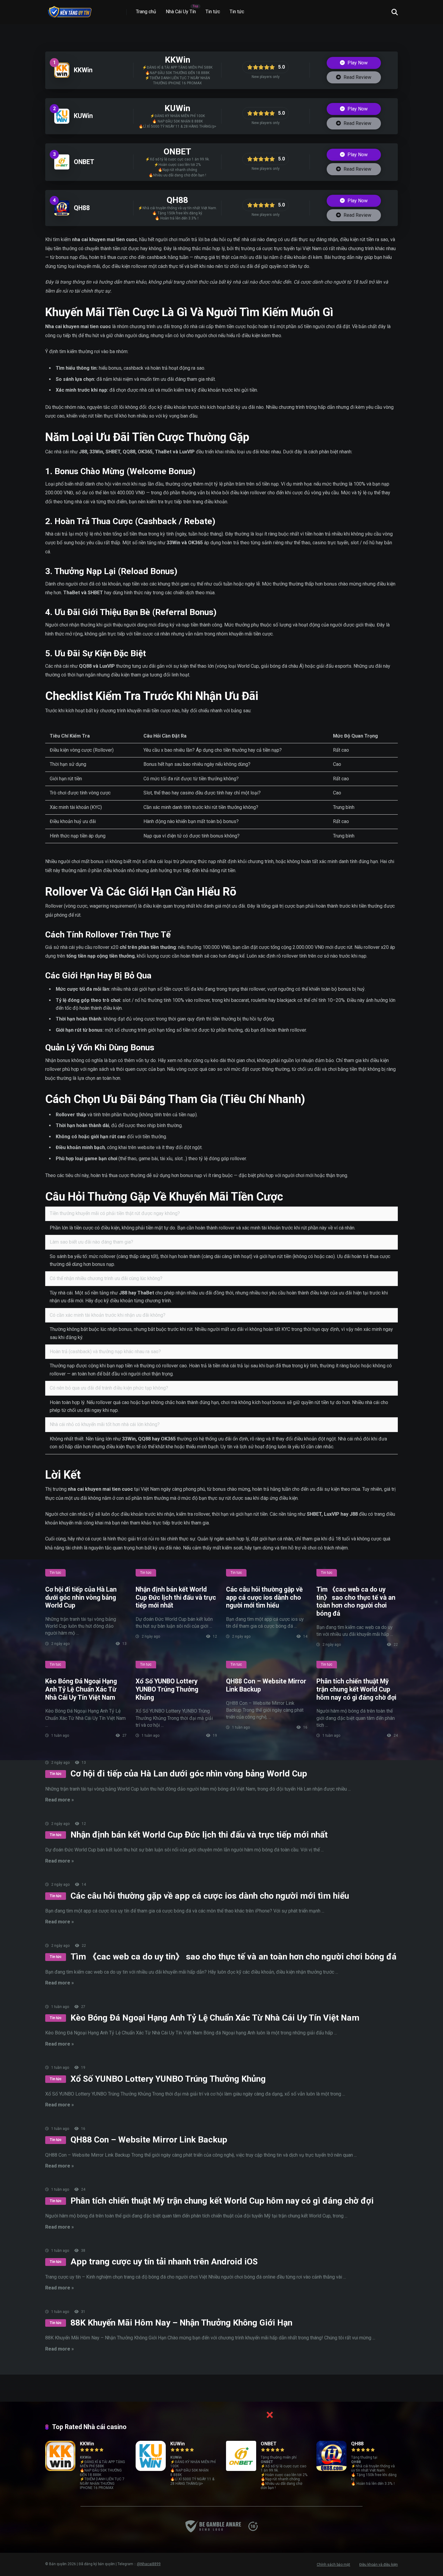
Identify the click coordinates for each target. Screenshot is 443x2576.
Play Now (357, 63)
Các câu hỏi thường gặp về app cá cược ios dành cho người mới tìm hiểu (264, 1597)
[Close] (270, 2415)
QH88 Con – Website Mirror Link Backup (149, 2140)
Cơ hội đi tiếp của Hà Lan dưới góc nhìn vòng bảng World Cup (81, 1597)
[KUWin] (62, 122)
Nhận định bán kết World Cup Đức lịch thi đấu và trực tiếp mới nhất (176, 1597)
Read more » (60, 1800)
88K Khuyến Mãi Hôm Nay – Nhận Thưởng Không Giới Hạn (181, 2323)
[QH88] (62, 214)
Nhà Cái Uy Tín (181, 12)
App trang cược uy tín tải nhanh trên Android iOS (164, 2262)
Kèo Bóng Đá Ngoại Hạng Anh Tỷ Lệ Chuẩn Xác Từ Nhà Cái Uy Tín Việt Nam (81, 1689)
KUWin (83, 116)
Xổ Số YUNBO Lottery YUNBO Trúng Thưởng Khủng (167, 1689)
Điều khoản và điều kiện (379, 2565)
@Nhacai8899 (149, 2564)
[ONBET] (62, 168)
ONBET (84, 162)
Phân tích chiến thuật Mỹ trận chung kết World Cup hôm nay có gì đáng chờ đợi (356, 1689)
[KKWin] (62, 76)
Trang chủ (146, 12)
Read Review (357, 77)
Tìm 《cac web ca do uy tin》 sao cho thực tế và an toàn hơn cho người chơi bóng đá (356, 1601)
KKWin (83, 70)
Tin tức (213, 12)
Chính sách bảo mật (333, 2565)
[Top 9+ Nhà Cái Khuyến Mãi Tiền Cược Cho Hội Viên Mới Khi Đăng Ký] (70, 10)
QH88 (82, 208)
